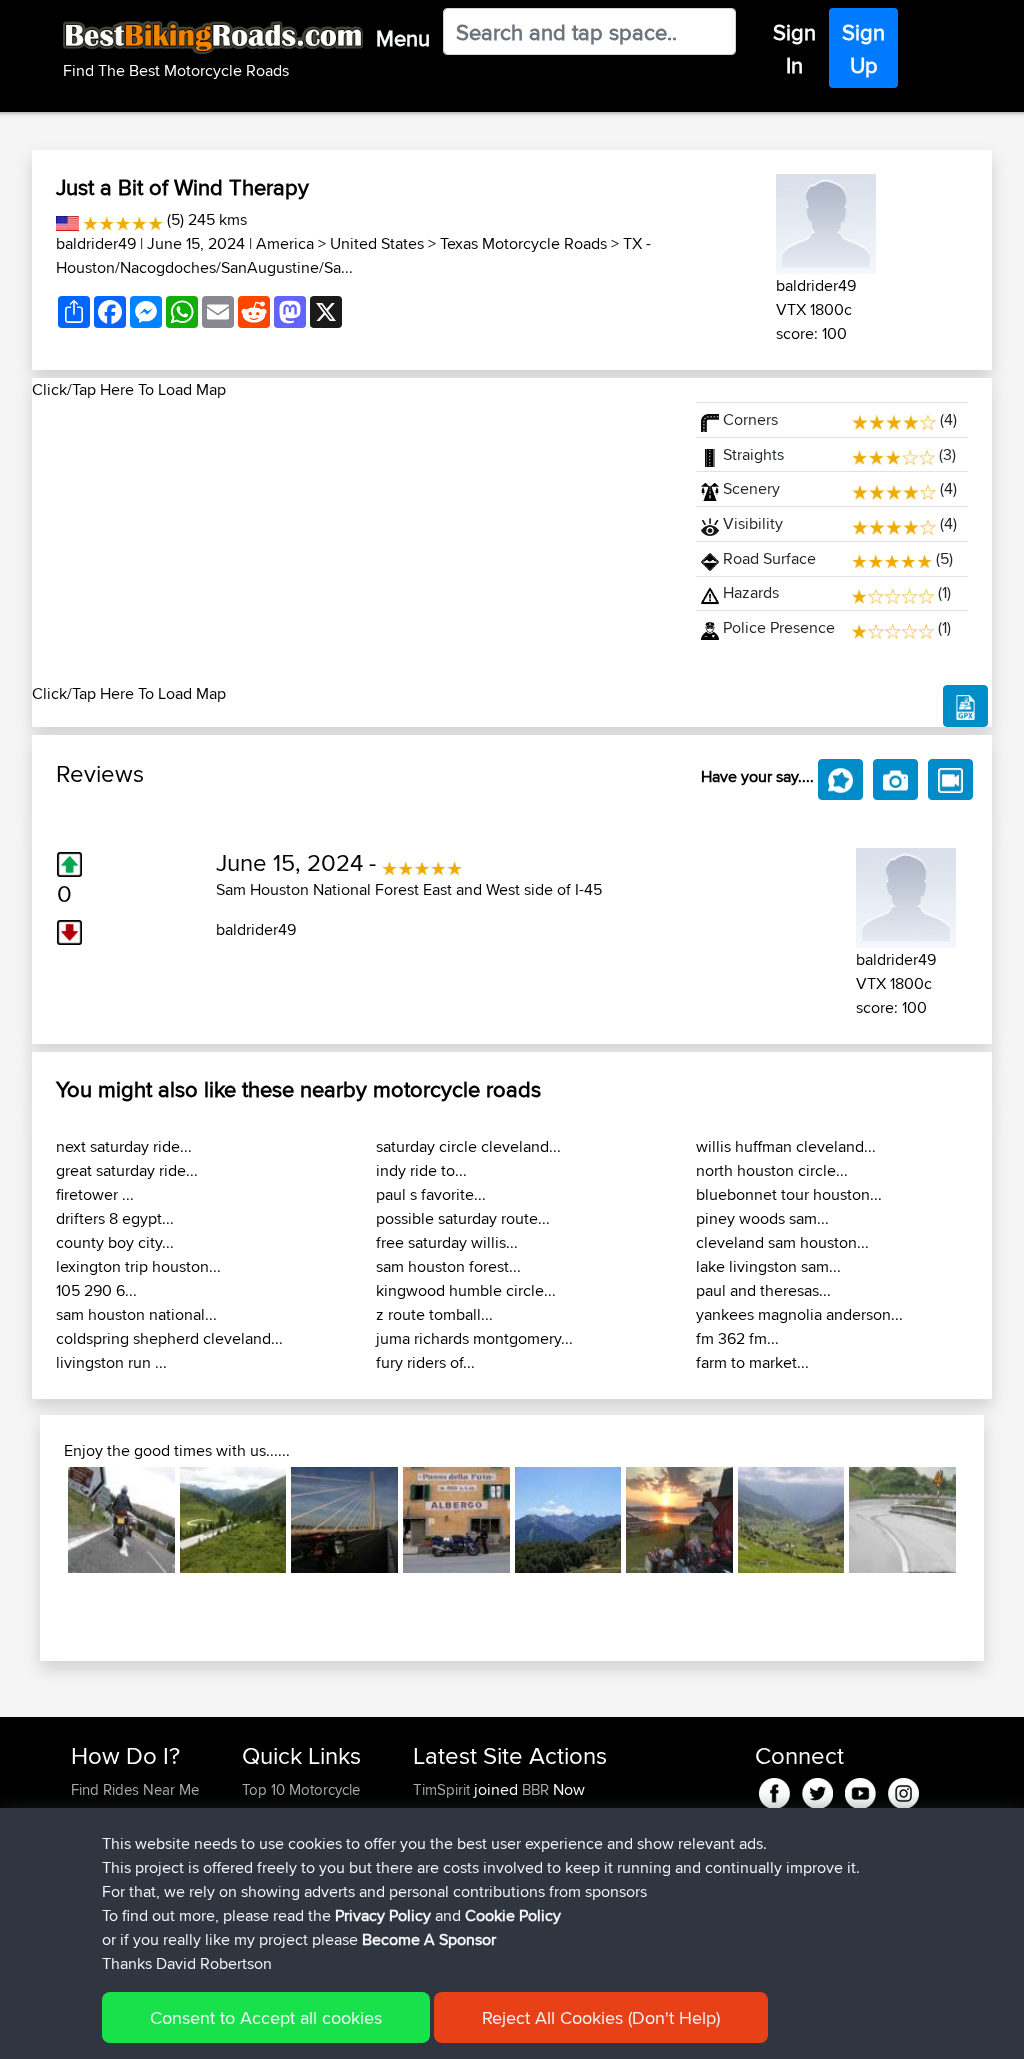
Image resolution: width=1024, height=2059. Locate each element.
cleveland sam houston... (782, 1242)
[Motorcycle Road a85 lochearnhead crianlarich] (121, 1520)
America (285, 243)
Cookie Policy (513, 1915)
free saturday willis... (447, 1242)
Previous (38, 1520)
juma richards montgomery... (474, 1338)
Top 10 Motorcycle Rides (301, 1801)
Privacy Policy (383, 1915)
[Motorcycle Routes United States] (67, 219)
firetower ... (95, 1194)
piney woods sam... (762, 1218)
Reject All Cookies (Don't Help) (601, 2017)
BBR (535, 1789)
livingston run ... (111, 1362)
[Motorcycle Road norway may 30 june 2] (679, 1520)
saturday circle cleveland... (468, 1146)
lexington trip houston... (138, 1266)
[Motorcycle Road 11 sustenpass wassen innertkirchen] (791, 1520)
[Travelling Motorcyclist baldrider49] (826, 220)
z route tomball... (434, 1314)
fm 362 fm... (737, 1338)
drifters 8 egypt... (115, 1218)
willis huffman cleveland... (786, 1146)
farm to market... (752, 1362)
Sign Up (863, 48)
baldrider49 (96, 243)
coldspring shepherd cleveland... (169, 1338)
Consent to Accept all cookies (266, 2017)
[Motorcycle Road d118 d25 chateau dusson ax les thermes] (568, 1520)
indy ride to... (421, 1170)
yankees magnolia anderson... (799, 1314)
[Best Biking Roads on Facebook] (774, 1789)
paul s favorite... (431, 1194)
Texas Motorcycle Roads (523, 243)
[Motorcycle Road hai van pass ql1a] (902, 1520)
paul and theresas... (763, 1290)
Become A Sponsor (429, 1939)
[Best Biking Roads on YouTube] (860, 1789)
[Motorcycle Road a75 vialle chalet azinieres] (344, 1520)
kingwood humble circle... (466, 1290)
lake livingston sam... (768, 1266)
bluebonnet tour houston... (789, 1194)
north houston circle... (772, 1170)
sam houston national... (136, 1314)
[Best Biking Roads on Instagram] (903, 1789)
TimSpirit (443, 1789)
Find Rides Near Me (135, 1789)
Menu (403, 38)
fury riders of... (425, 1362)
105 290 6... (96, 1290)
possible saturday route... (463, 1218)
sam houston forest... (448, 1266)
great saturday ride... (127, 1170)
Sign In (794, 48)
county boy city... (115, 1242)
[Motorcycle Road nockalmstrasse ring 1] (233, 1520)
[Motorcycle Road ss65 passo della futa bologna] (456, 1520)
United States (377, 243)
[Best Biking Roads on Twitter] (817, 1789)
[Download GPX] (965, 706)
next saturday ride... (124, 1146)
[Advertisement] (352, 542)
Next (986, 1520)
